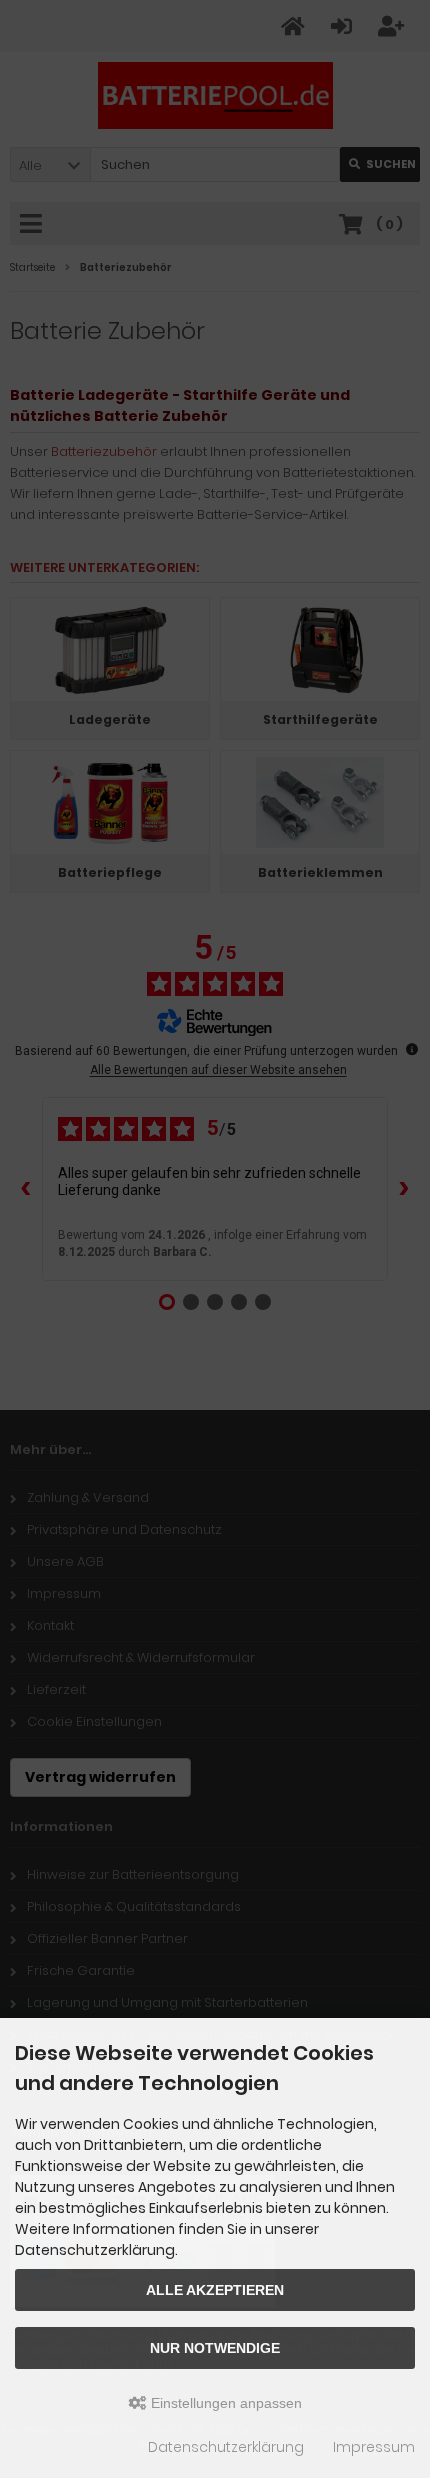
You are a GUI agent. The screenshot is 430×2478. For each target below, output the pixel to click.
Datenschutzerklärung (226, 2447)
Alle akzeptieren (215, 2290)
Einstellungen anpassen (224, 2403)
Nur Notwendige (215, 2348)
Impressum (374, 2447)
